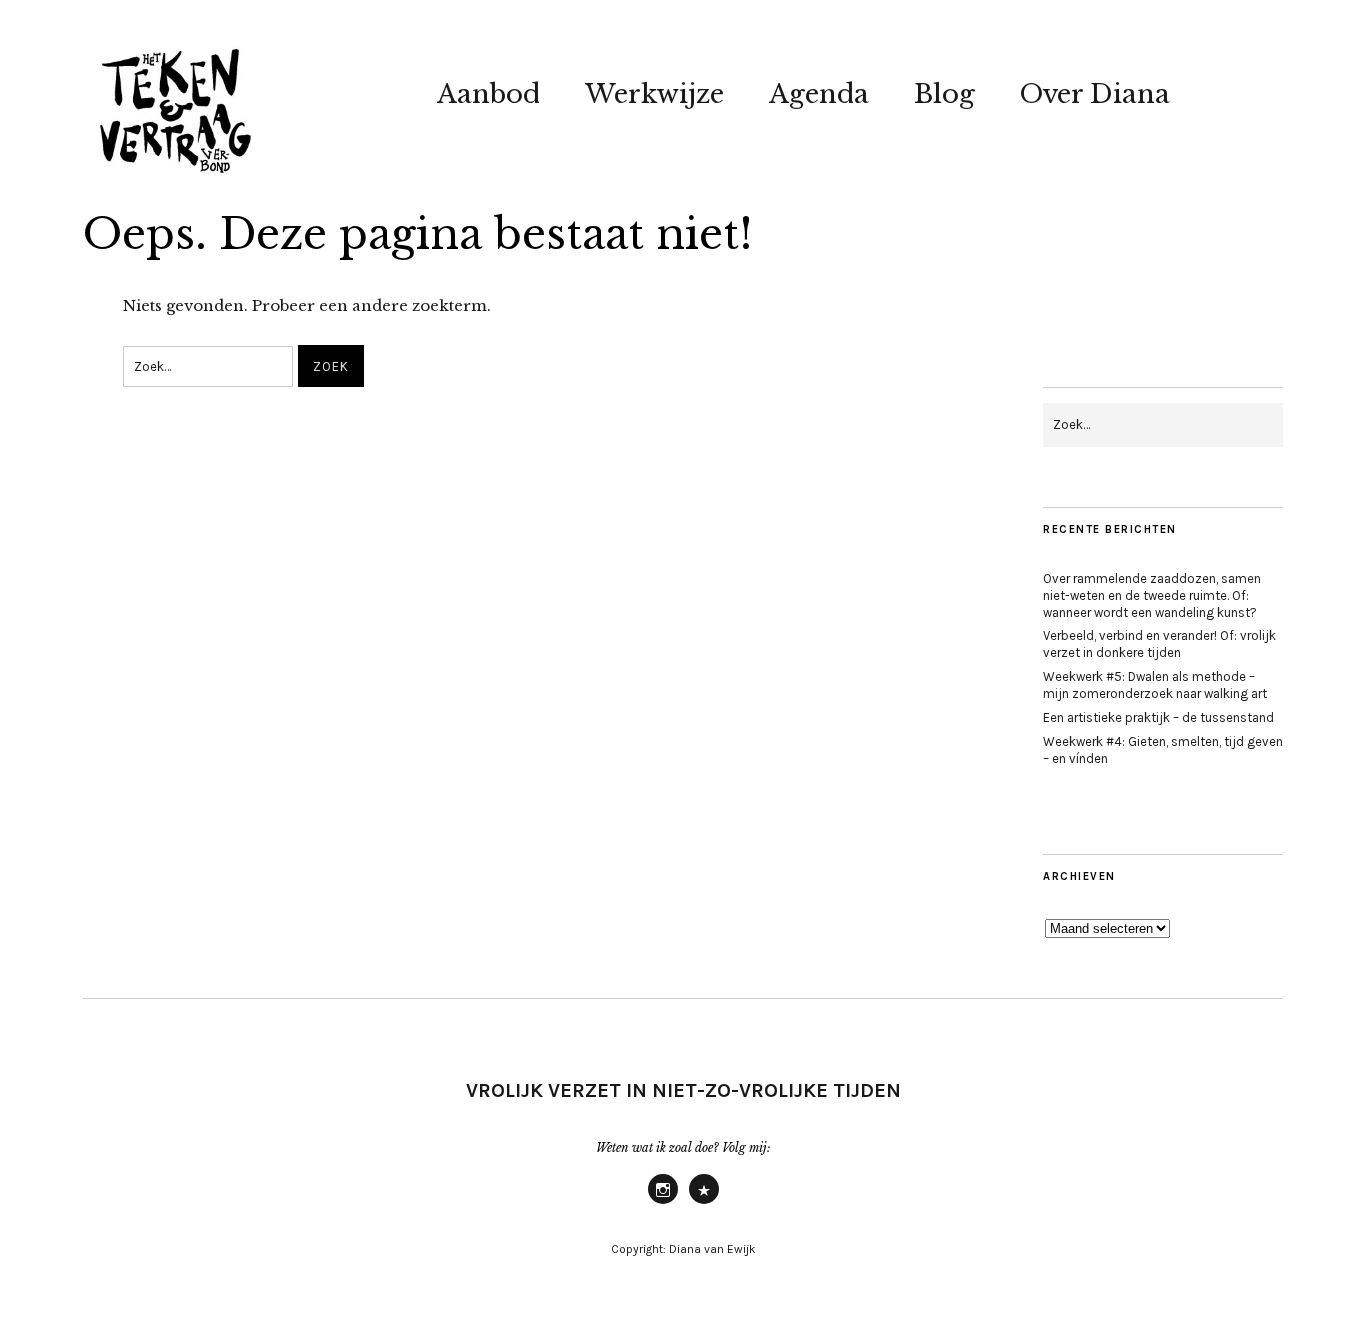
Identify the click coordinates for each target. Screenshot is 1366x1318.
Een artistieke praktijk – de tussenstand (1158, 717)
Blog (944, 94)
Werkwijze (654, 94)
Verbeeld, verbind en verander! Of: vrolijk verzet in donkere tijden (1159, 644)
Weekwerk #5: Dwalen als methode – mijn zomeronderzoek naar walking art (1155, 685)
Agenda (819, 94)
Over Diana (1095, 94)
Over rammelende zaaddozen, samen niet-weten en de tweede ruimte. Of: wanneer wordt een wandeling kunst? (1152, 595)
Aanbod (488, 94)
